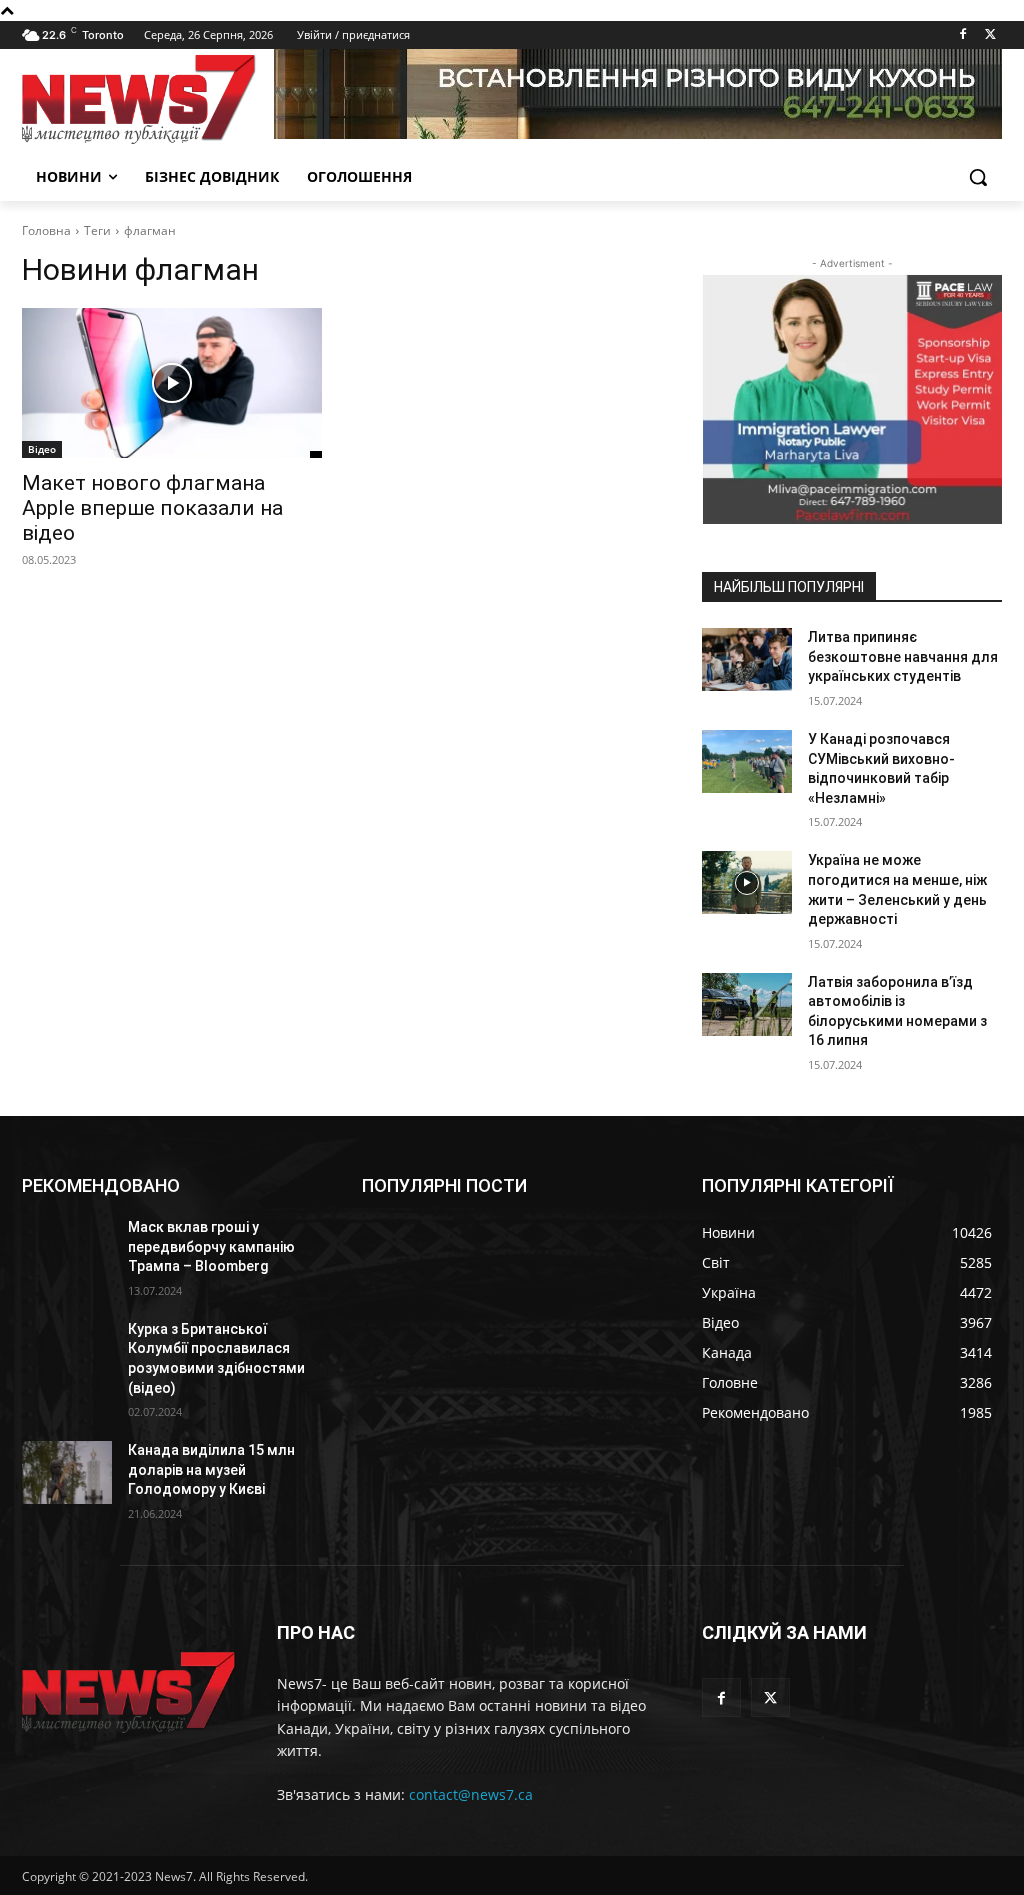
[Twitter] (990, 35)
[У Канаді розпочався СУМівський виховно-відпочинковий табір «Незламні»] (747, 761)
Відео (42, 449)
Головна (46, 230)
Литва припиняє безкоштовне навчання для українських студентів (903, 656)
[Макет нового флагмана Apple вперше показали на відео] (172, 383)
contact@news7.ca (471, 1794)
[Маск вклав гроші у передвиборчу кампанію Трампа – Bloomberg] (67, 1249)
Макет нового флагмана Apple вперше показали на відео (152, 508)
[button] (978, 177)
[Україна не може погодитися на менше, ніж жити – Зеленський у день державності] (747, 882)
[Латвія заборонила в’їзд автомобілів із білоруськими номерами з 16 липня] (747, 1004)
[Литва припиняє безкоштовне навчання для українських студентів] (747, 659)
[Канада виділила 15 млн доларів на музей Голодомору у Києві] (67, 1472)
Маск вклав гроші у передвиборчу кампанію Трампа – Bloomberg (211, 1246)
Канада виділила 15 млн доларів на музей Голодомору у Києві (211, 1469)
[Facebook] (962, 35)
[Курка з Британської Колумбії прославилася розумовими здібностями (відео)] (67, 1351)
